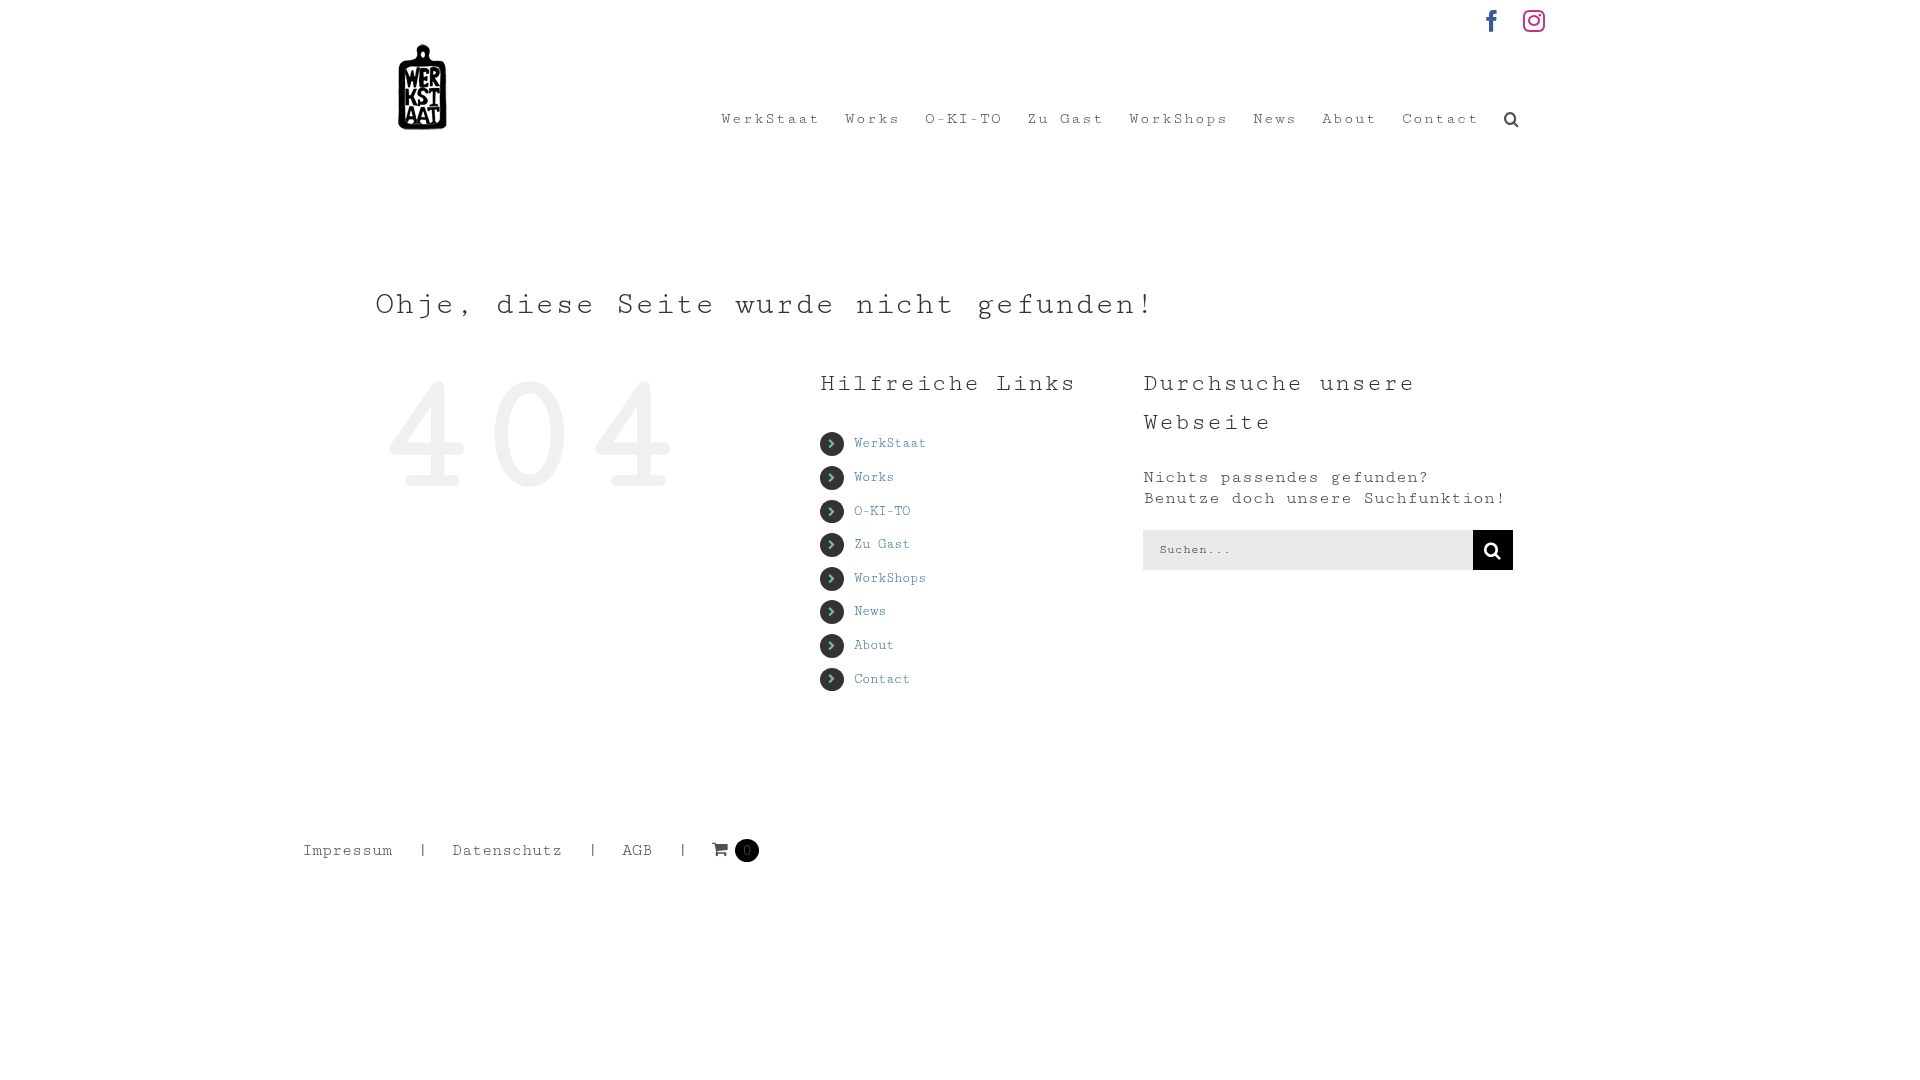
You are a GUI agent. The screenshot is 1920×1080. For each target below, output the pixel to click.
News (870, 611)
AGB (637, 850)
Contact (882, 679)
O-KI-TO (882, 511)
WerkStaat (890, 443)
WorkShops (890, 578)
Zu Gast (882, 544)
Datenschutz (507, 850)
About (874, 645)
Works (874, 477)
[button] (1512, 119)
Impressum (347, 850)
